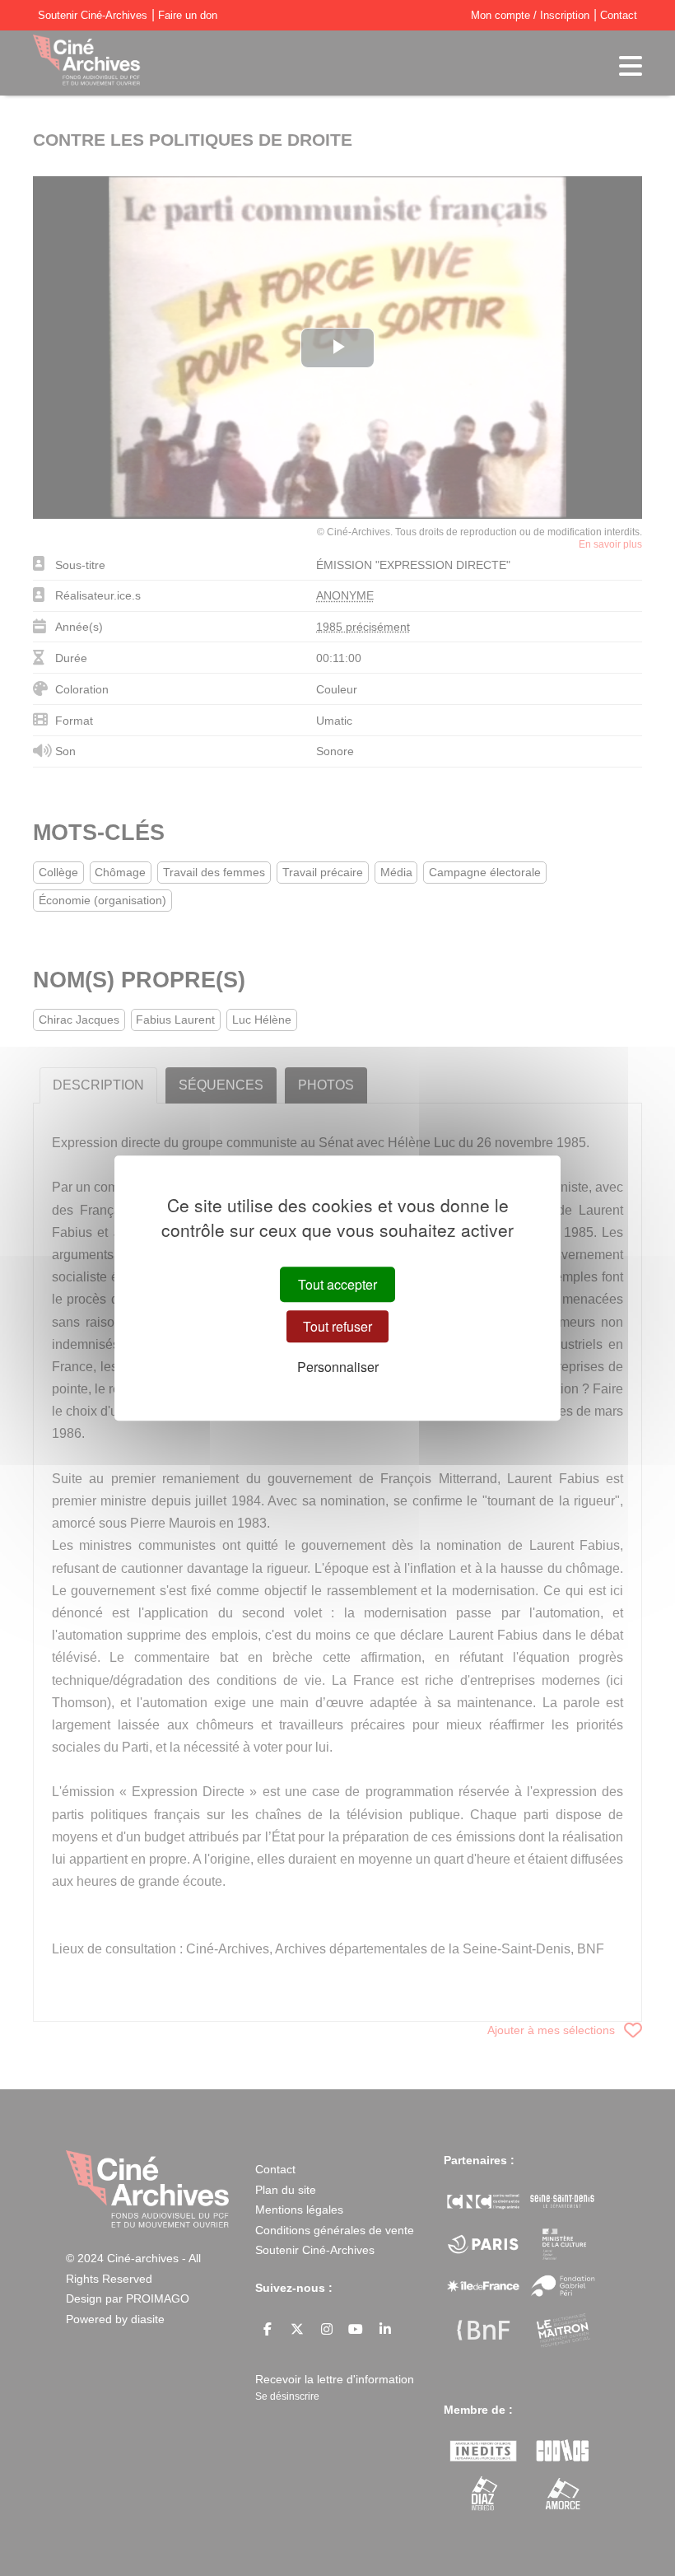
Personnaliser (338, 1367)
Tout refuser (337, 1326)
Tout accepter (337, 1284)
